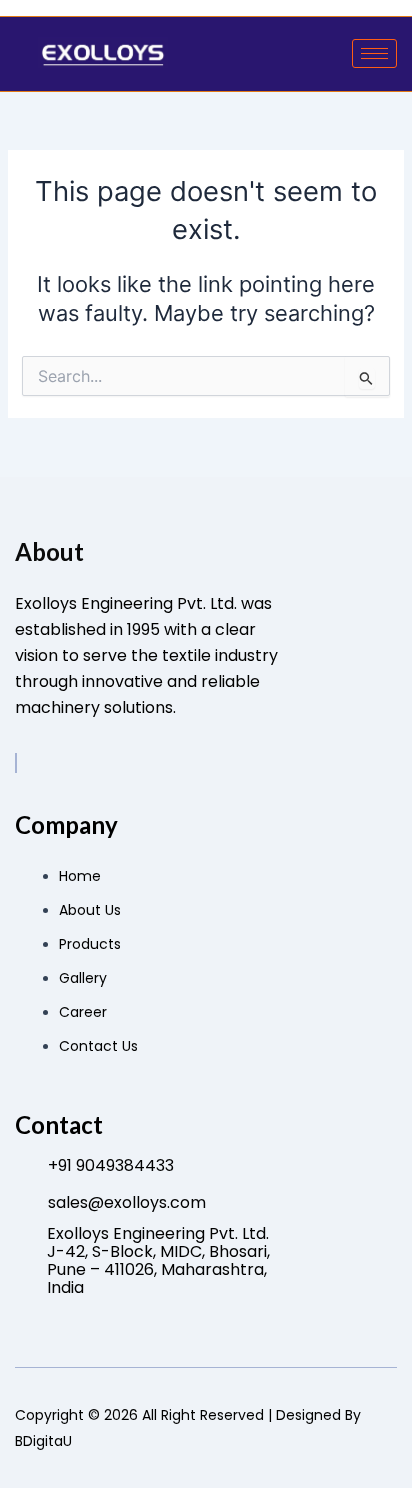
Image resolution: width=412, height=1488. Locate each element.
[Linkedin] (16, 763)
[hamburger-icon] (374, 53)
